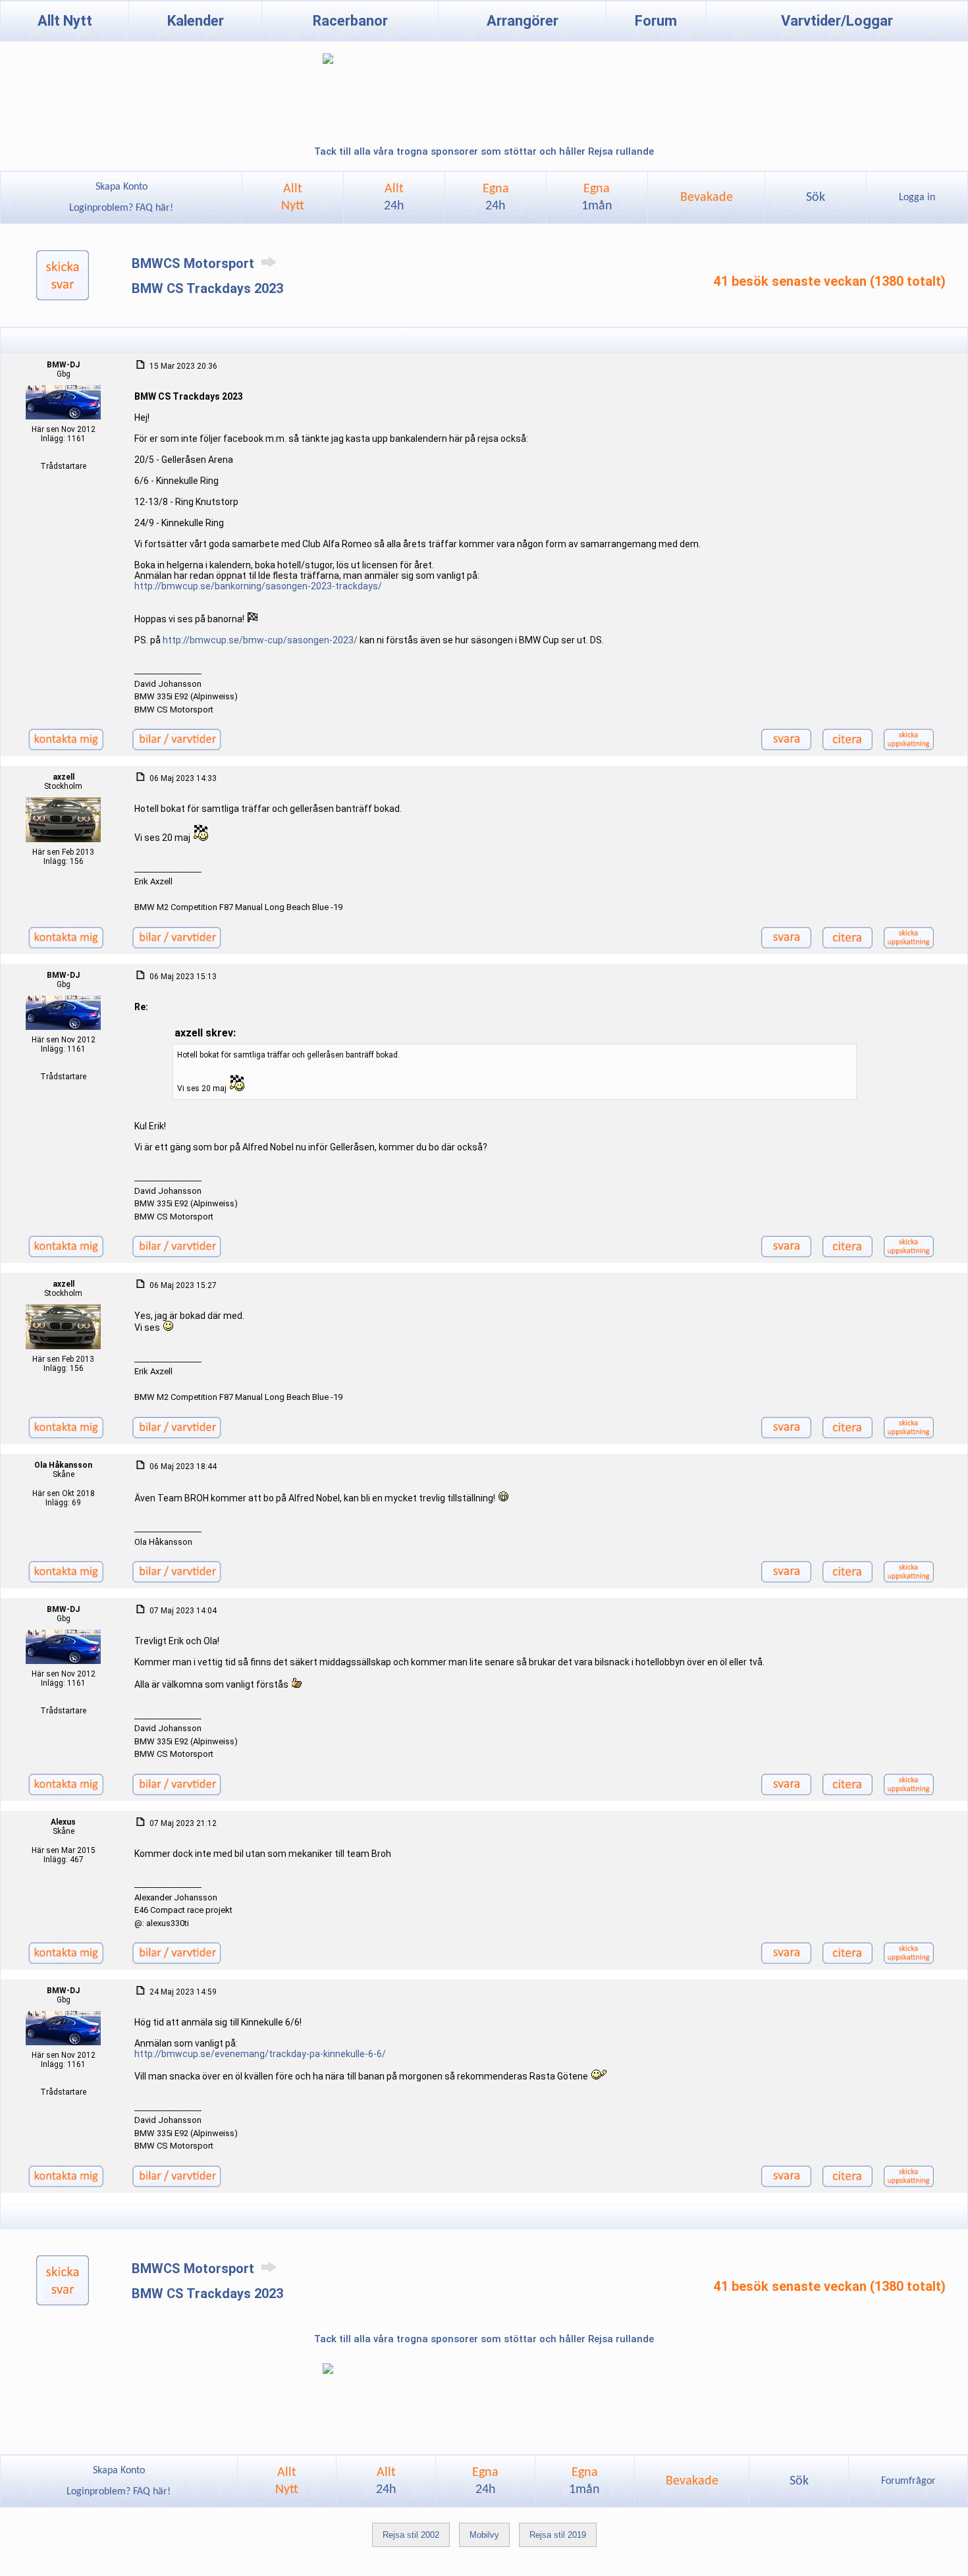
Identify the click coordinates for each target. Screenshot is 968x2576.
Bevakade (707, 198)
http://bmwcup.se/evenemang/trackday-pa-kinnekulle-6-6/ (260, 2054)
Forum (656, 21)
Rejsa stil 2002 (411, 2535)
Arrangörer (523, 21)
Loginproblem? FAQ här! (121, 208)
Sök (816, 198)
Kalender (196, 21)
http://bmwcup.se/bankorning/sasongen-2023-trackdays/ (258, 586)
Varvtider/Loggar (837, 21)
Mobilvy (484, 2535)
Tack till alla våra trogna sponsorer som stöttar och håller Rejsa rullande (484, 151)
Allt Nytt (65, 21)
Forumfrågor (908, 2481)
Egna (496, 198)
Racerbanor (350, 21)
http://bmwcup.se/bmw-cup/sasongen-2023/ (260, 640)
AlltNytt (293, 198)
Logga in (917, 198)
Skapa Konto (121, 187)
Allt (394, 198)
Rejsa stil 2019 (558, 2535)
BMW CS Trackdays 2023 (207, 288)
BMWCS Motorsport (195, 263)
